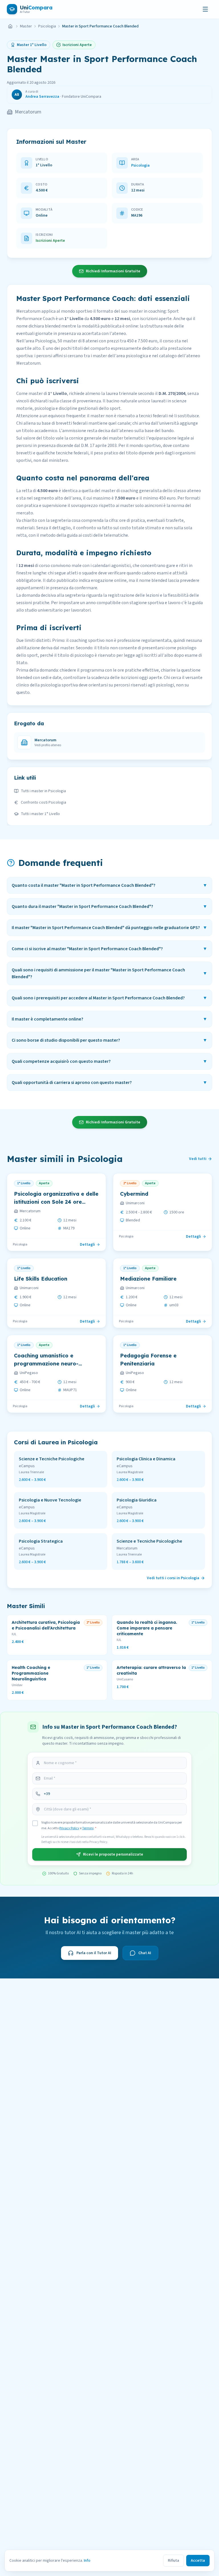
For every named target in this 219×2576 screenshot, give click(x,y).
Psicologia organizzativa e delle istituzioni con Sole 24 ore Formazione (56, 1202)
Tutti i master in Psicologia (43, 791)
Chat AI (145, 1953)
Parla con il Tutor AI (94, 1953)
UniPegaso (29, 1373)
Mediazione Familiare (148, 1279)
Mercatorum (28, 112)
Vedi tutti (198, 1159)
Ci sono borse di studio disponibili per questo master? (109, 1040)
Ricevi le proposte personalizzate (113, 1854)
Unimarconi (135, 1203)
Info (87, 2561)
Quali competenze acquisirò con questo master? (109, 1061)
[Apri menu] (205, 9)
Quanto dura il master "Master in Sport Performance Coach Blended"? (109, 906)
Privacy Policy (69, 1828)
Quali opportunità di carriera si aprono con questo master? (109, 1083)
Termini (88, 1828)
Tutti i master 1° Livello (40, 814)
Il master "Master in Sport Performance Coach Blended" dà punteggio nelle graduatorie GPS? (109, 928)
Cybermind (134, 1194)
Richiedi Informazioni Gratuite (113, 271)
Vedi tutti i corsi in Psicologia (173, 1578)
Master (26, 26)
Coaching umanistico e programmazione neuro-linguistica (46, 1364)
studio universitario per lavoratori (58, 610)
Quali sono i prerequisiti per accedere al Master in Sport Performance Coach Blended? (109, 998)
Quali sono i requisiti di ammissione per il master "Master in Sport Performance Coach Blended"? (109, 973)
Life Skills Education (41, 1279)
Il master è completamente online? (109, 1019)
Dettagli (87, 1245)
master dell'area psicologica (120, 356)
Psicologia (47, 26)
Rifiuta (174, 2561)
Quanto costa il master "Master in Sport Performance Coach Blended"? (109, 885)
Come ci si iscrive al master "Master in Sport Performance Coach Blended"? (109, 949)
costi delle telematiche (105, 535)
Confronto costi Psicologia (43, 802)
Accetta (198, 2561)
